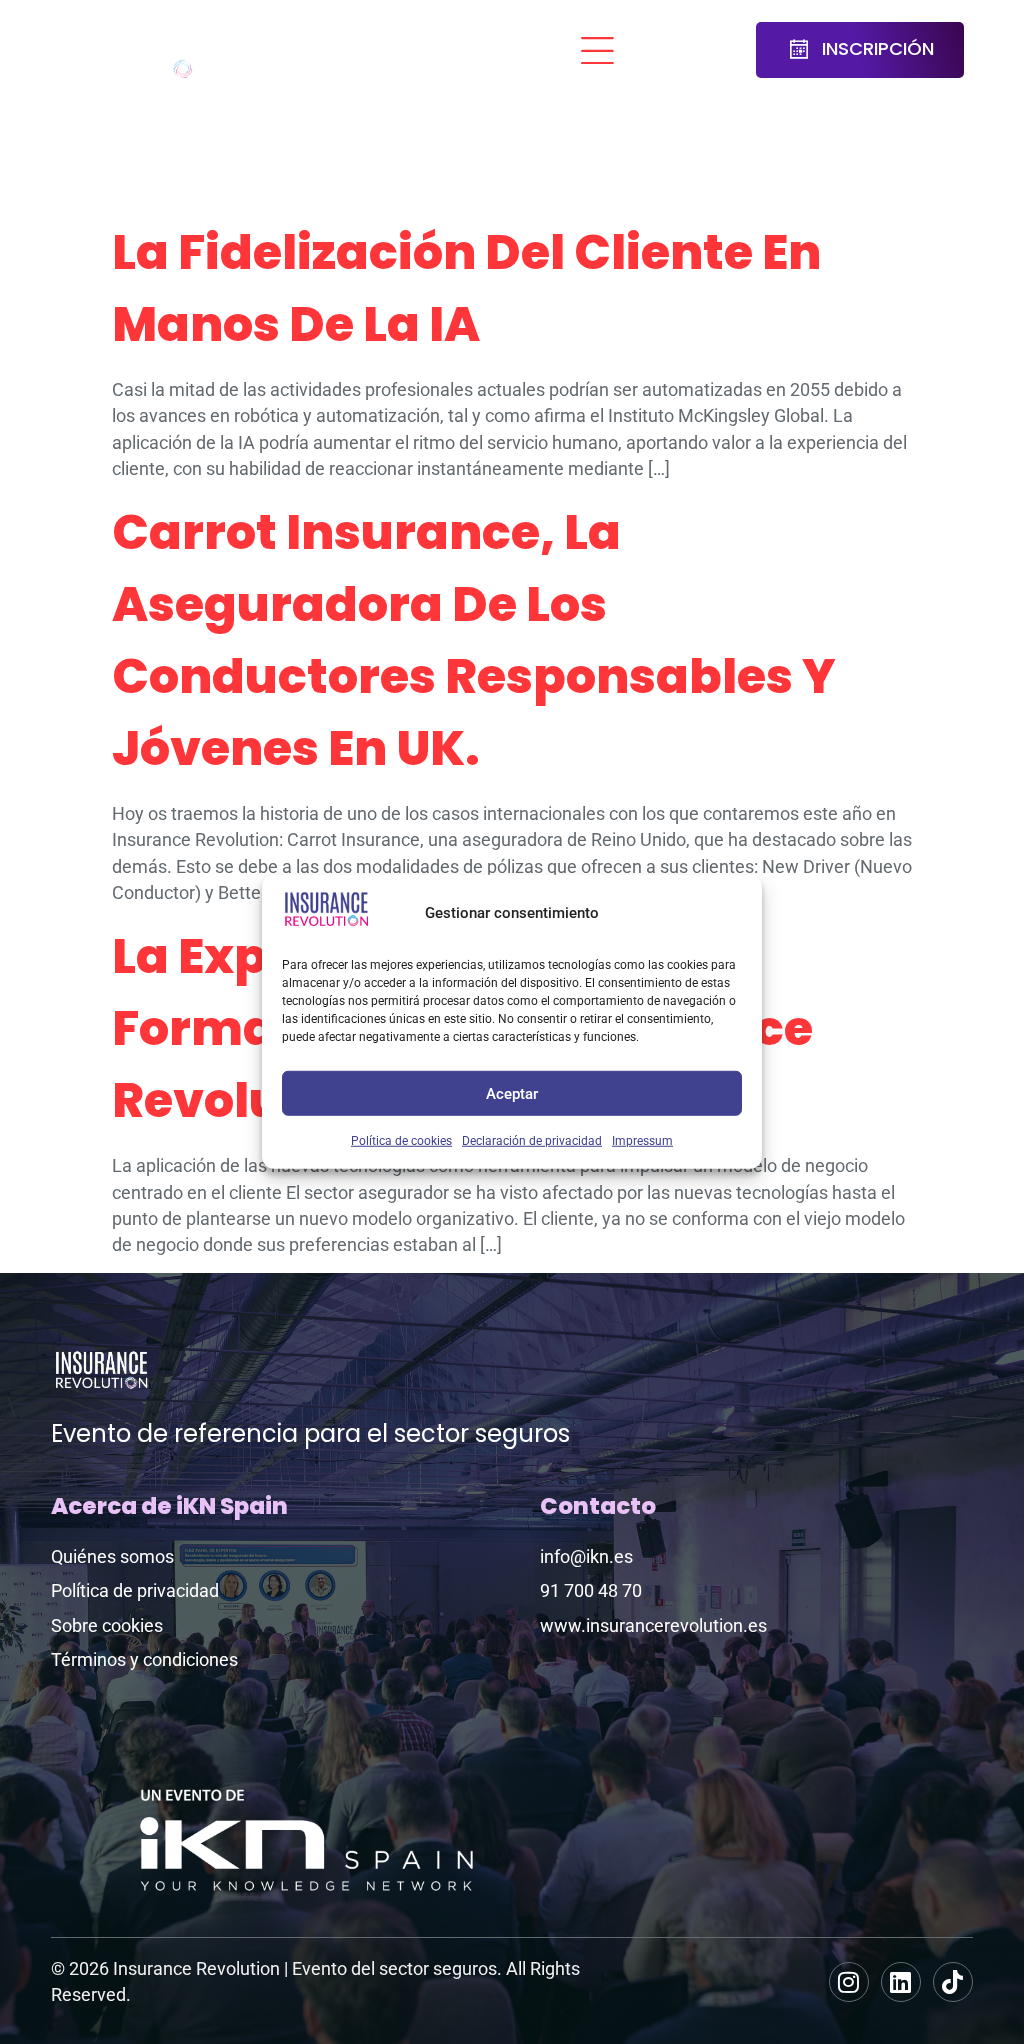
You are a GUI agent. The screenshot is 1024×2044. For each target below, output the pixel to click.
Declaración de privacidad (532, 1141)
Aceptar (512, 1093)
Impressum (642, 1141)
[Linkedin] (901, 1982)
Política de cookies (401, 1141)
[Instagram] (849, 1982)
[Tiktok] (953, 1982)
